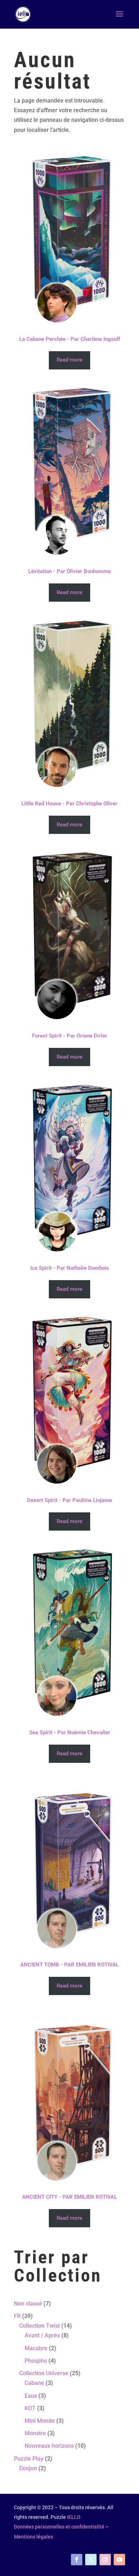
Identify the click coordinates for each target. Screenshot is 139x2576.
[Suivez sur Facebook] (77, 2560)
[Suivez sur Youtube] (119, 2560)
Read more (69, 360)
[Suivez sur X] (91, 2560)
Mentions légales (34, 2537)
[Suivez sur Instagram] (105, 2560)
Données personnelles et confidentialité (59, 2527)
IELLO (74, 2517)
